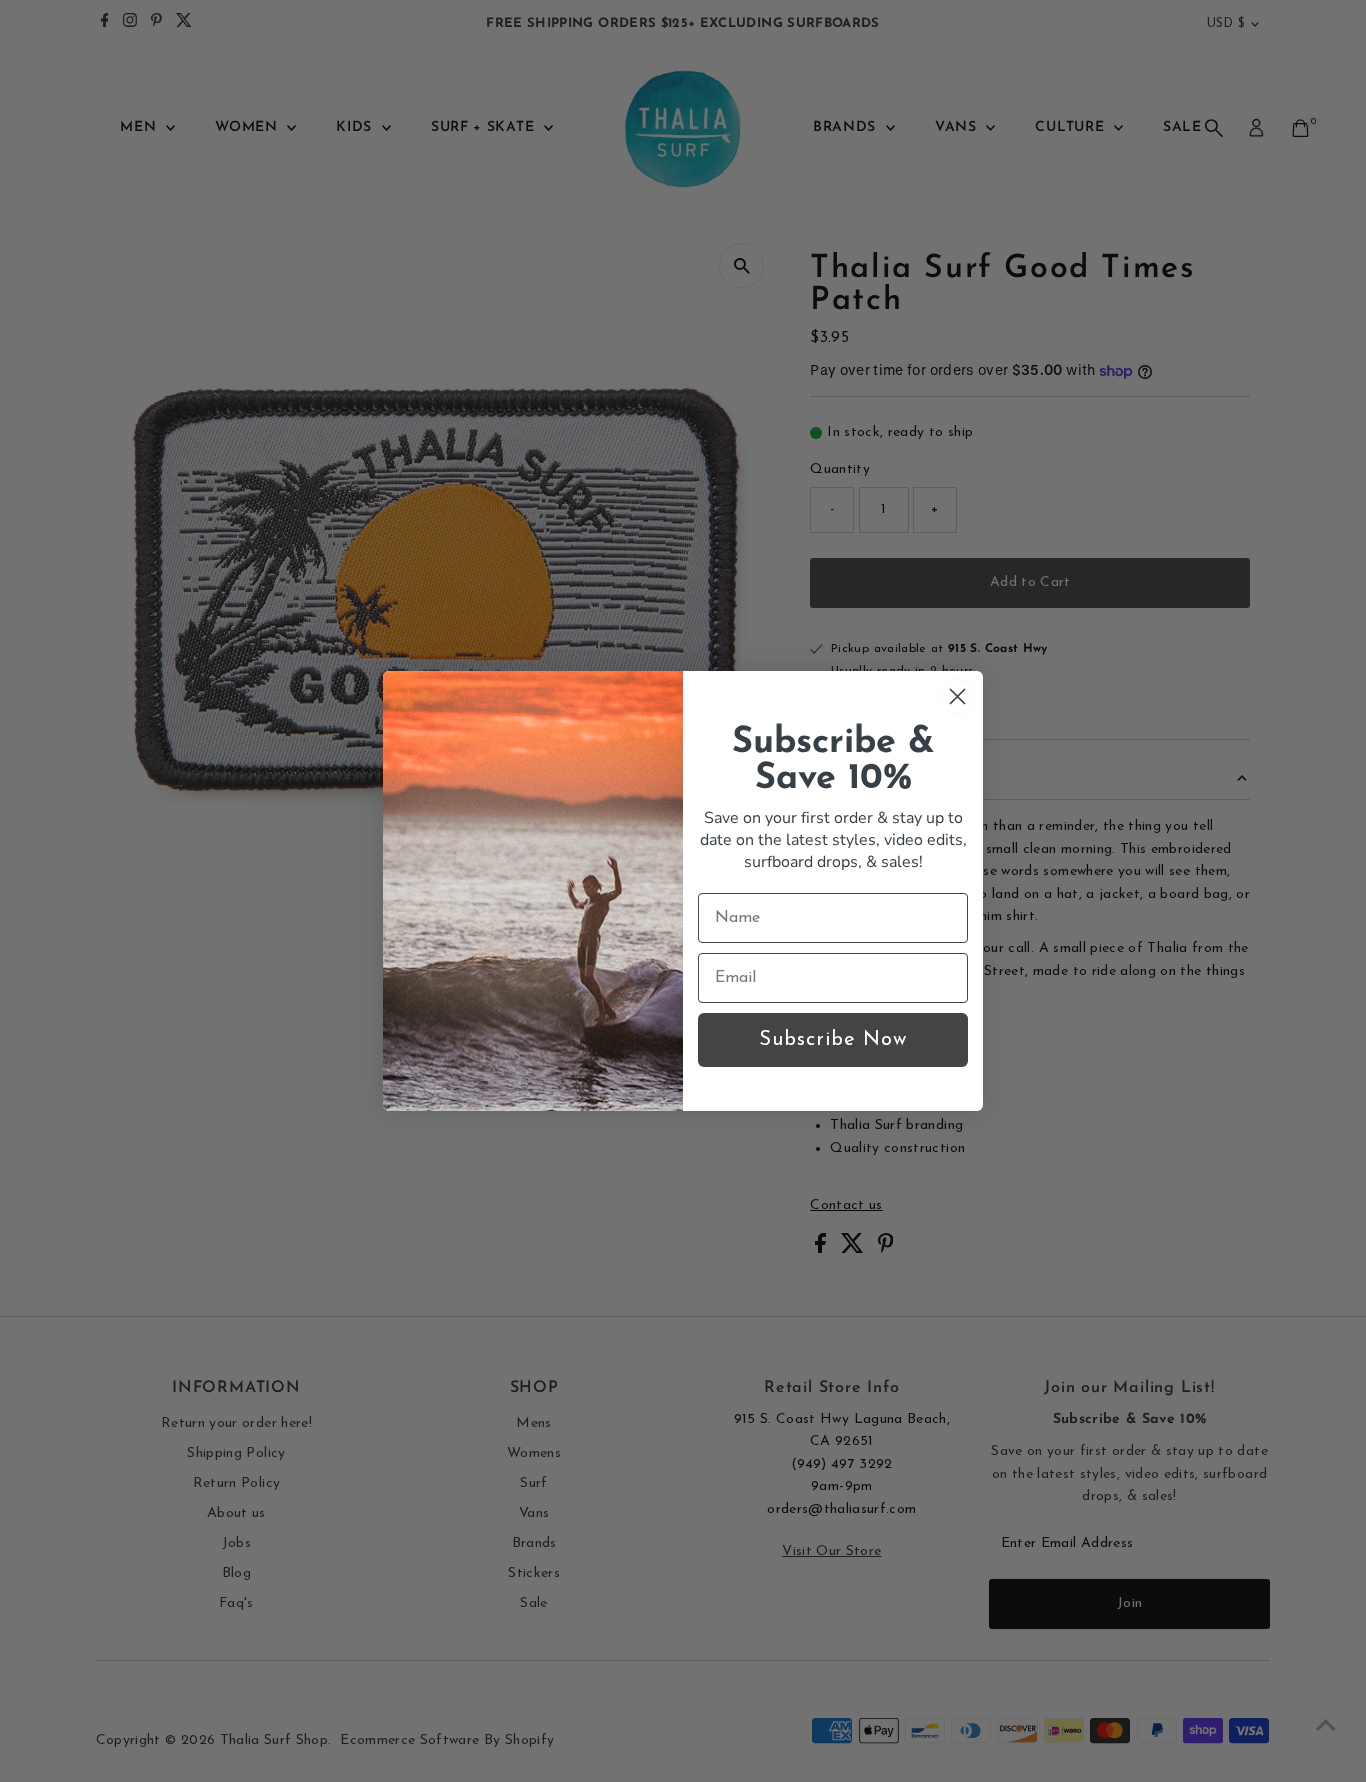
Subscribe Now (833, 1040)
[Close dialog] (957, 696)
